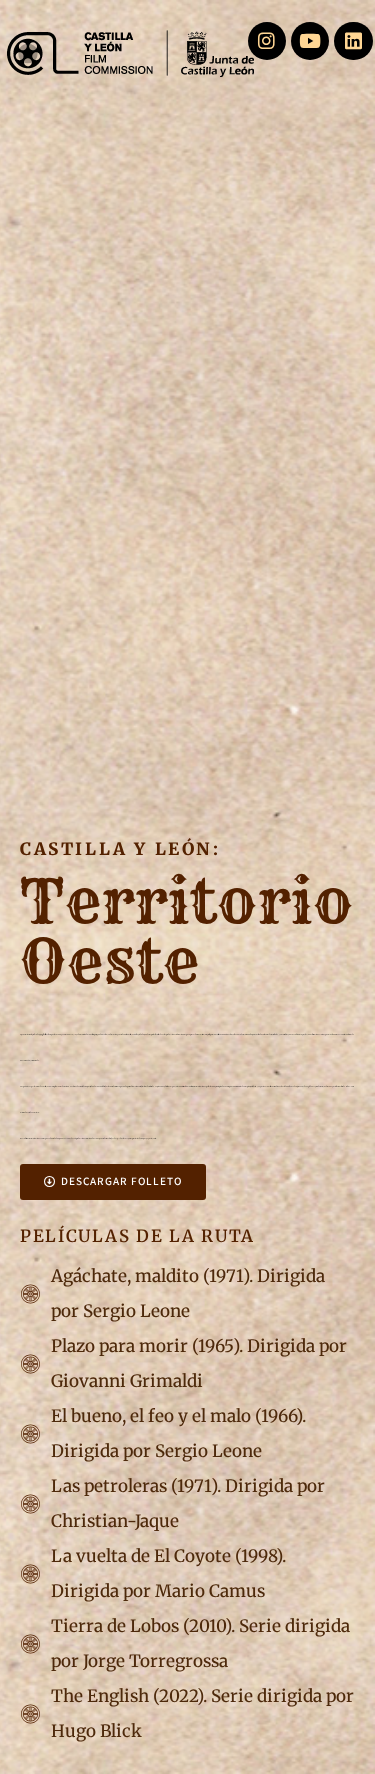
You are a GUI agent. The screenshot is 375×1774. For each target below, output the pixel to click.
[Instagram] (267, 41)
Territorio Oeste (187, 931)
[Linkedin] (353, 41)
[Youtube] (310, 41)
